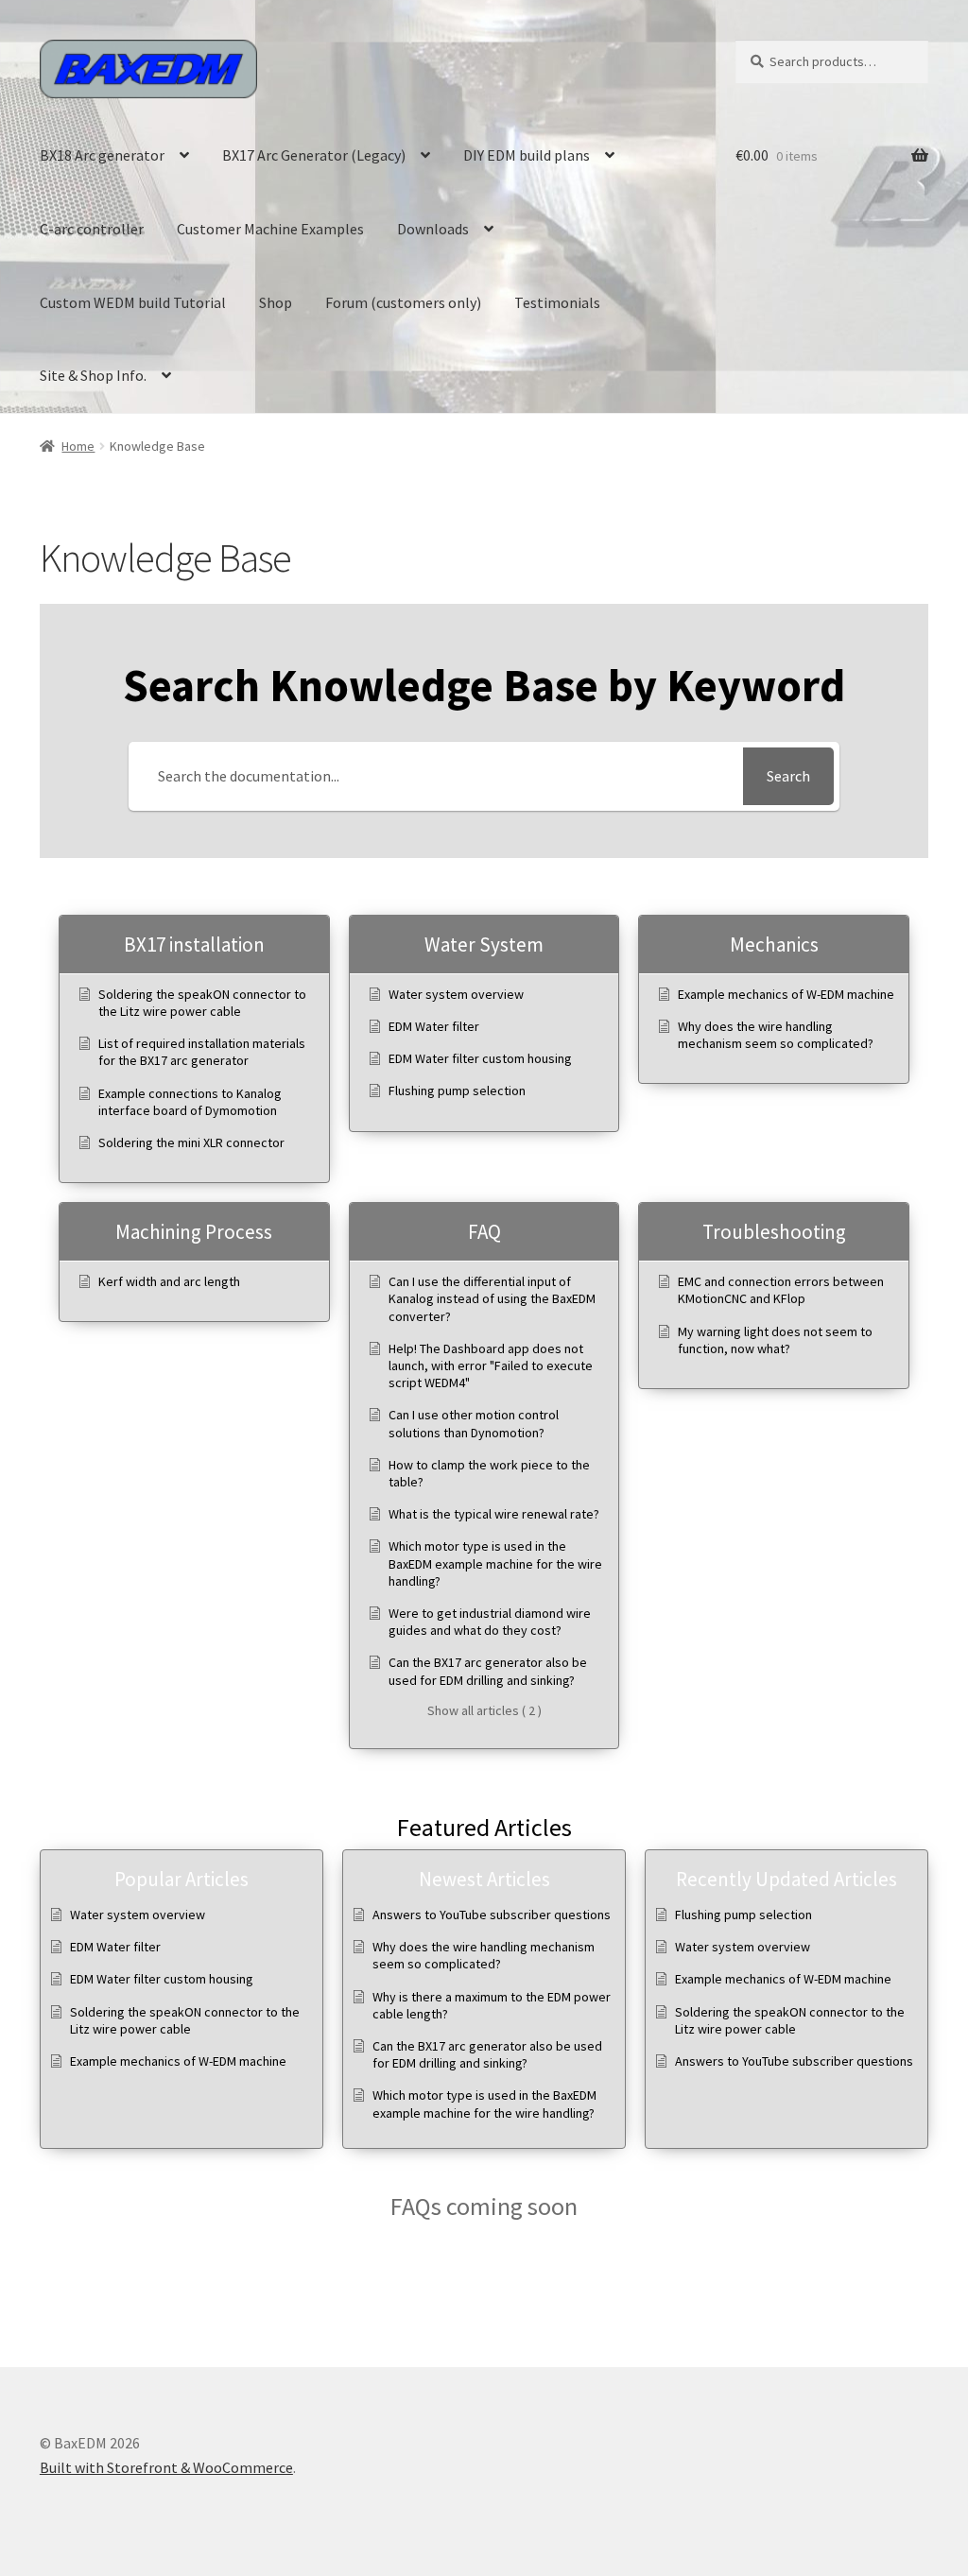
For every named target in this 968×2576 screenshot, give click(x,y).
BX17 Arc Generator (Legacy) (314, 155)
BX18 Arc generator (102, 155)
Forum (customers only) (403, 302)
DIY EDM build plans (527, 155)
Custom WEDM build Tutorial (133, 302)
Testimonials (557, 302)
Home (78, 446)
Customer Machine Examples (270, 229)
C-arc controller (92, 229)
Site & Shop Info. (93, 375)
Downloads (433, 229)
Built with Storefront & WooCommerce (166, 2467)
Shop (276, 302)
